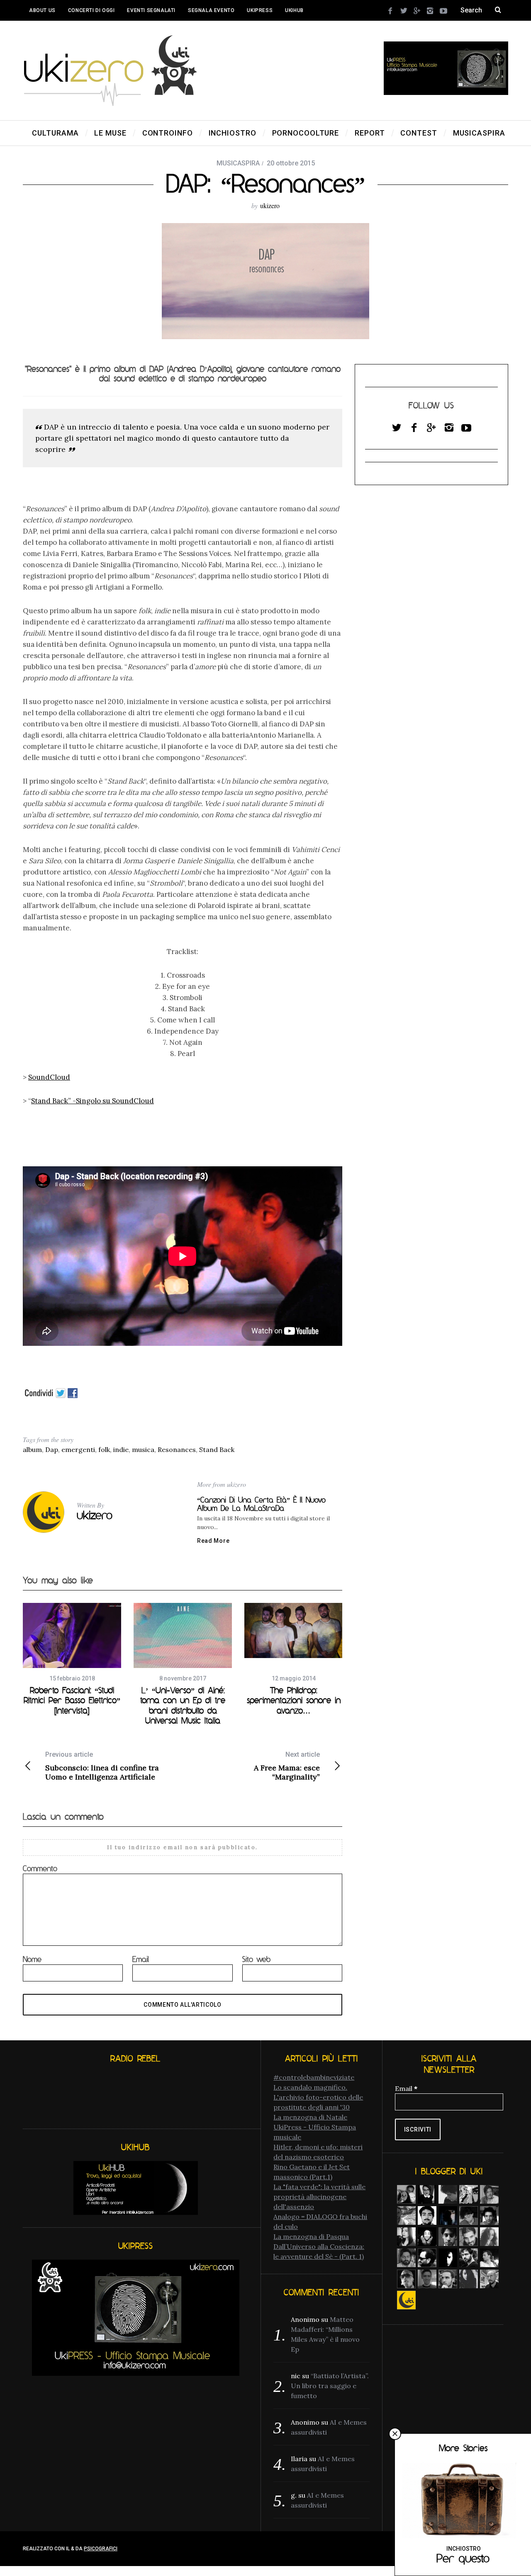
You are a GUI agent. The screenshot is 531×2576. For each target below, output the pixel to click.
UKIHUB (294, 10)
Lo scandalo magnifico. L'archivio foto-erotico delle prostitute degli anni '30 (318, 2097)
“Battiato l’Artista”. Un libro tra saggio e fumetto (330, 2386)
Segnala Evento (211, 10)
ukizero (270, 205)
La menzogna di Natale (310, 2117)
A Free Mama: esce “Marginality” (287, 1766)
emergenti (78, 1449)
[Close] (395, 2434)
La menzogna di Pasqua (311, 2236)
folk (104, 1449)
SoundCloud (49, 1077)
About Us (42, 10)
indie (121, 1449)
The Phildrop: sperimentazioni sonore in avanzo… (294, 1700)
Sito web (256, 1959)
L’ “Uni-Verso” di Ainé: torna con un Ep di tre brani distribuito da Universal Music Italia (183, 1705)
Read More (213, 1541)
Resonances (177, 1449)
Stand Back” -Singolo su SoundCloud (93, 1101)
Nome (32, 1959)
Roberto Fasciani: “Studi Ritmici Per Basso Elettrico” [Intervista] (72, 1700)
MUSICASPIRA (238, 163)
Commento (40, 1868)
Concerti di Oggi (91, 10)
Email (141, 1959)
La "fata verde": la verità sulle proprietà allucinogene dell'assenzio (319, 2197)
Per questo (463, 2558)
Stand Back (217, 1449)
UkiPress (260, 10)
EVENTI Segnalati (151, 10)
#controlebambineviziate (314, 2077)
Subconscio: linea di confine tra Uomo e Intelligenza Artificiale (102, 1766)
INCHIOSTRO (464, 2549)
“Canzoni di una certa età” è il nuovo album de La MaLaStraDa (261, 1504)
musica (143, 1449)
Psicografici (101, 2549)
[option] (72, 1659)
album (32, 1449)
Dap (52, 1449)
